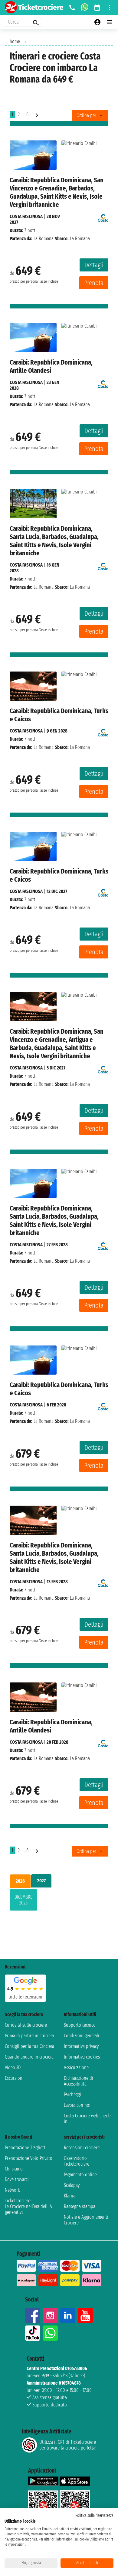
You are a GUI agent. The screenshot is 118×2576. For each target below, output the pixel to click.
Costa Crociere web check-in (87, 2119)
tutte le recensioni (25, 1997)
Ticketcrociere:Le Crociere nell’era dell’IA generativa (28, 2206)
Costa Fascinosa (26, 216)
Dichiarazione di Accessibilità (79, 2081)
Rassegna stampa (80, 2206)
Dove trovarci (17, 2179)
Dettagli (94, 265)
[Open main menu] (110, 22)
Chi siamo (14, 2169)
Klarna (70, 2196)
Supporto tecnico (80, 2025)
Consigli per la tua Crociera (29, 2046)
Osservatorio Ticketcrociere (77, 2161)
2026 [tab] (20, 1881)
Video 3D (13, 2068)
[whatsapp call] (85, 8)
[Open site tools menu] (110, 8)
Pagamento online (80, 2175)
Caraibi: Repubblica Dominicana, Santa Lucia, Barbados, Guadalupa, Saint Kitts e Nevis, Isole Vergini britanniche (54, 541)
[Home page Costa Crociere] (103, 216)
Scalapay (72, 2185)
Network (12, 2190)
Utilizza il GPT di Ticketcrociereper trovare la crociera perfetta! (68, 2445)
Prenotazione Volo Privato (29, 2158)
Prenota (94, 283)
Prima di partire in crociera (29, 2036)
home (15, 41)
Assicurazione (76, 2068)
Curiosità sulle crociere (26, 2025)
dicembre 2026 (23, 1900)
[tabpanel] (59, 1901)
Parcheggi (72, 2094)
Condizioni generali (82, 2036)
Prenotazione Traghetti (26, 2148)
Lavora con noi (77, 2105)
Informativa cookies (82, 2057)
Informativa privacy (81, 2046)
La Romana (44, 239)
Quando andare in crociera (29, 2057)
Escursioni (14, 2078)
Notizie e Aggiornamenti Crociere (86, 2220)
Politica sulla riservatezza (94, 2515)
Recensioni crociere (82, 2148)
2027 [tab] (41, 1881)
